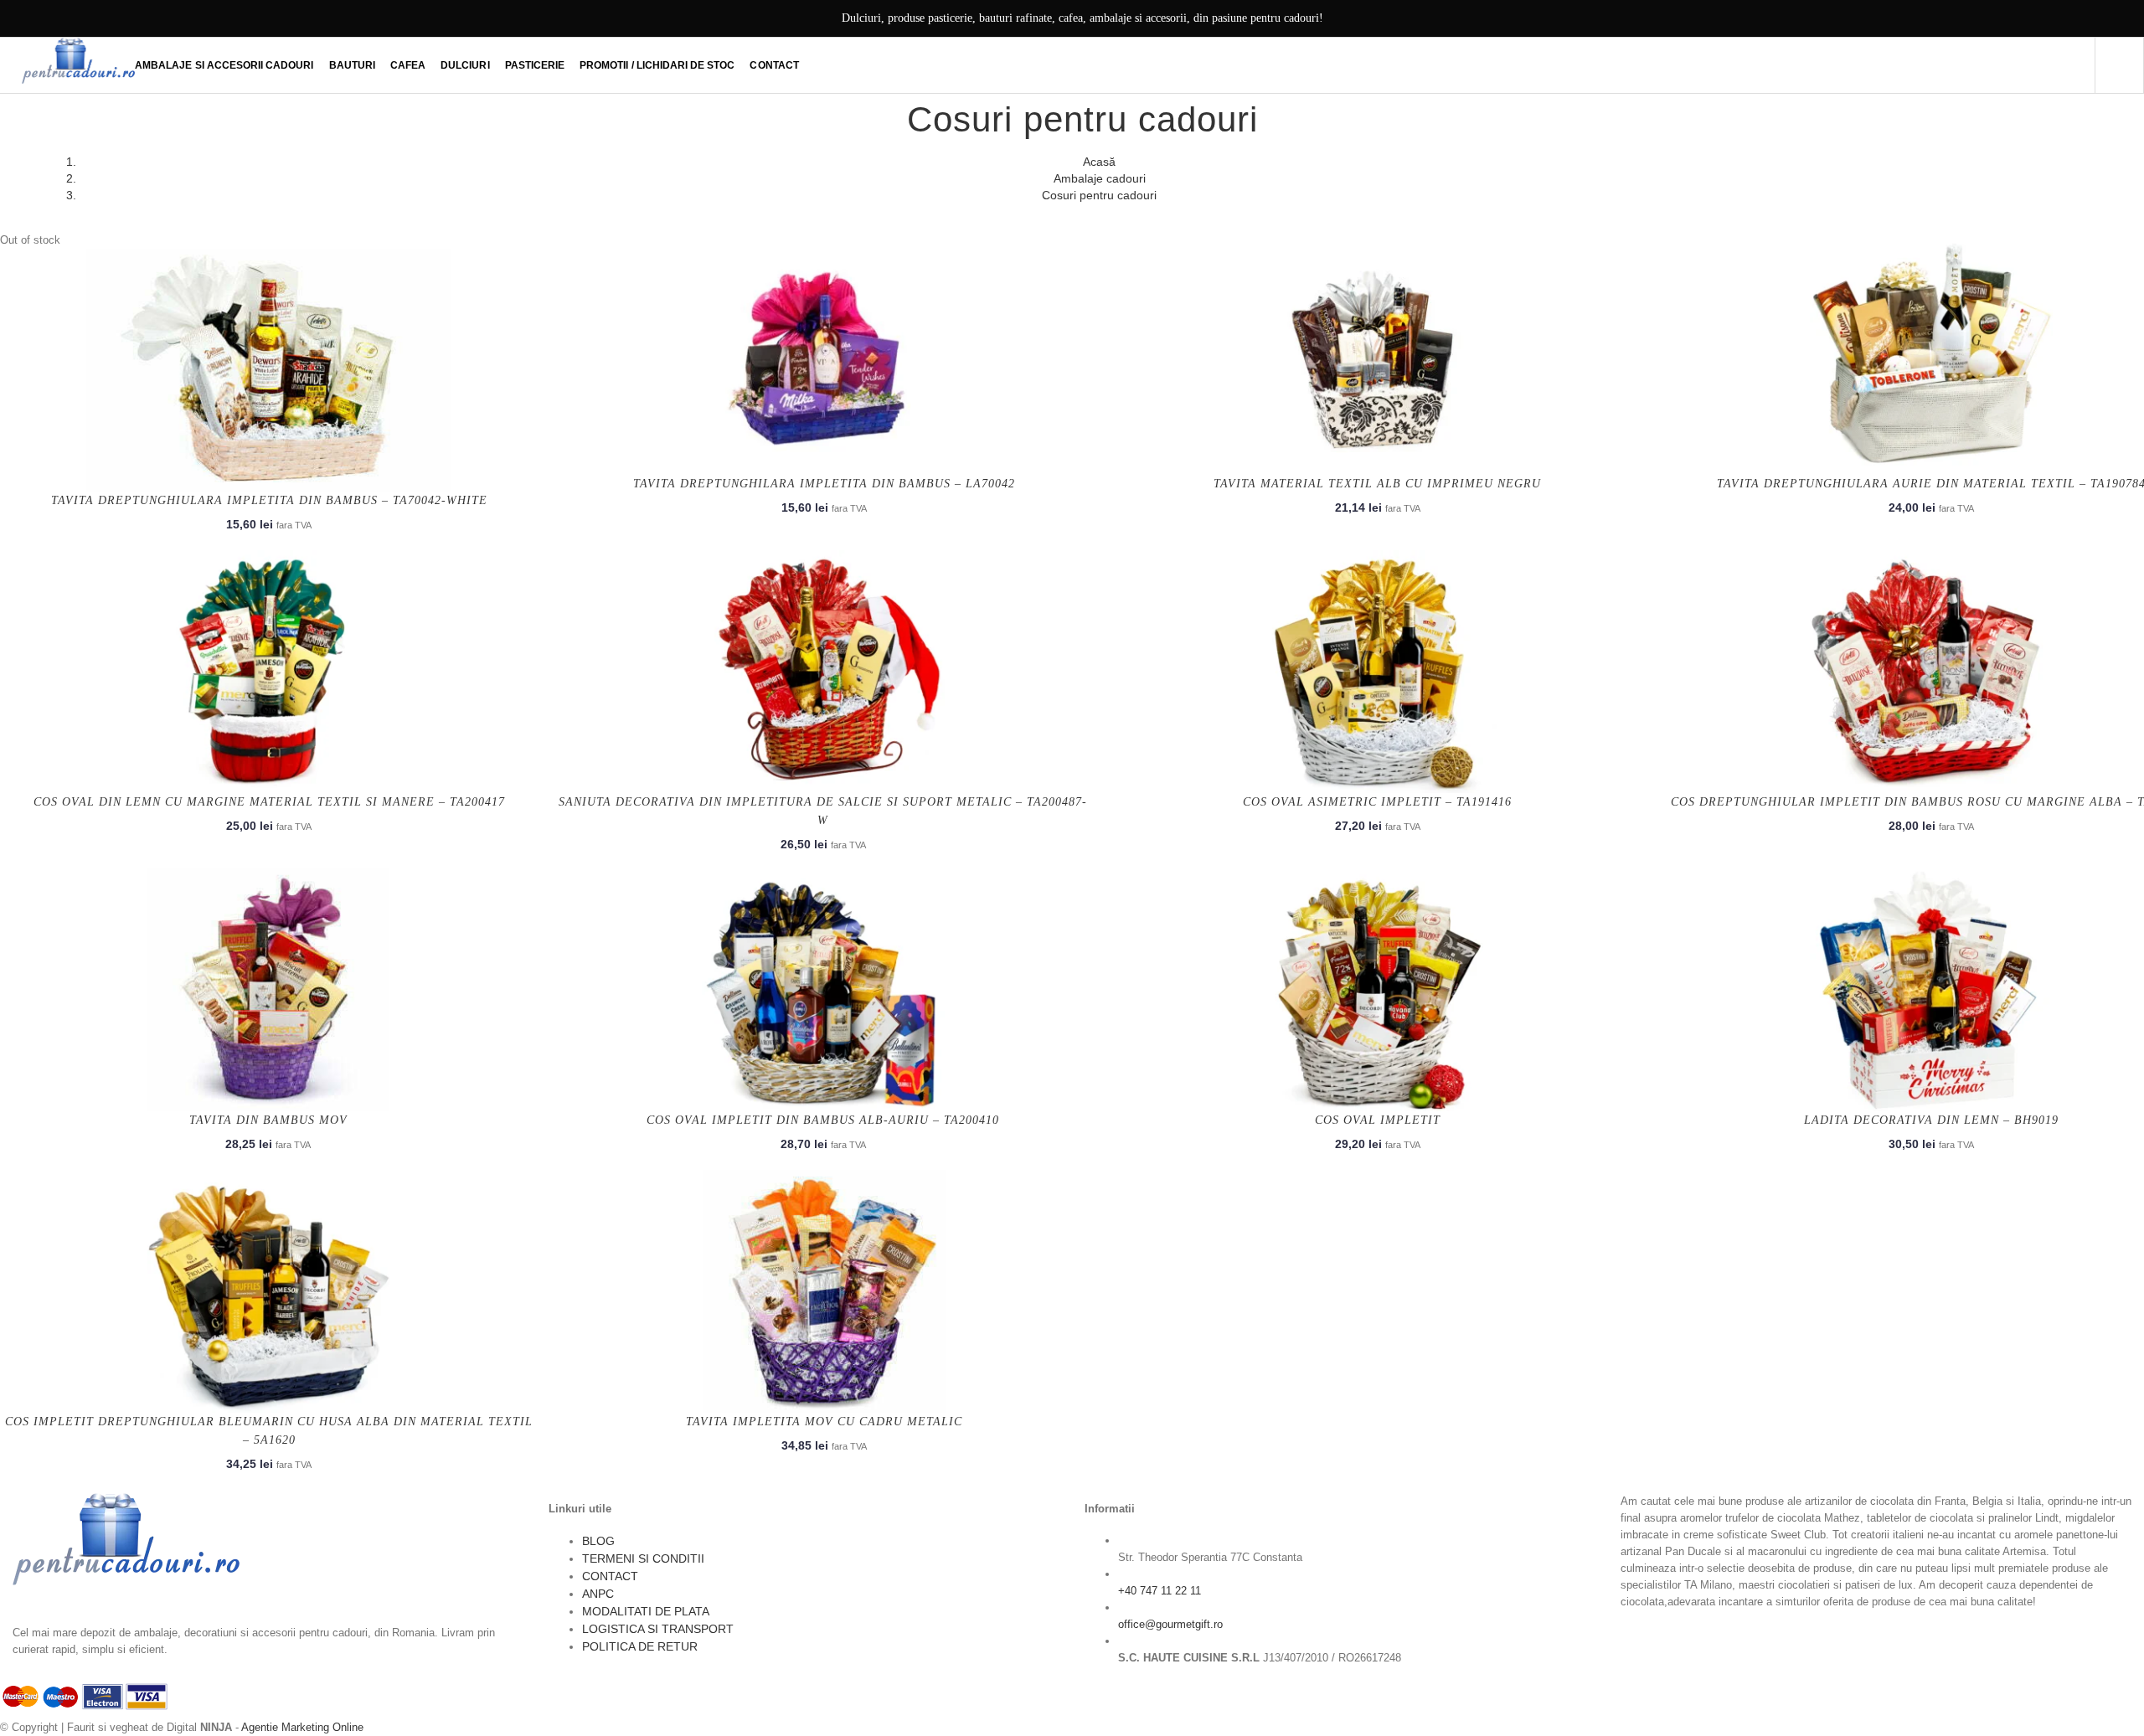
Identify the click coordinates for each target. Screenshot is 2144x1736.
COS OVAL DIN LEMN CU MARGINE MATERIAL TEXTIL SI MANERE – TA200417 (269, 802)
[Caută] (2119, 65)
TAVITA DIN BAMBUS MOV (268, 1120)
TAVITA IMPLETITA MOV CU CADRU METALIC (824, 1422)
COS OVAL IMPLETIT (1378, 1120)
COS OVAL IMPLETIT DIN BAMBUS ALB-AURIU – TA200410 (823, 1120)
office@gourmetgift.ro (1170, 1624)
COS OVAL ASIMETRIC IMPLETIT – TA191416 (1377, 802)
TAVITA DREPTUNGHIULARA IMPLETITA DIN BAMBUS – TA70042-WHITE (269, 500)
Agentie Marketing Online (302, 1727)
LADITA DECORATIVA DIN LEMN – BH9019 (1931, 1120)
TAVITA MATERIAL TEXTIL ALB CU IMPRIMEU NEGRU (1377, 484)
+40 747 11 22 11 (1160, 1591)
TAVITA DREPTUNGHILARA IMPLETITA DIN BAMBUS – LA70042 (824, 484)
